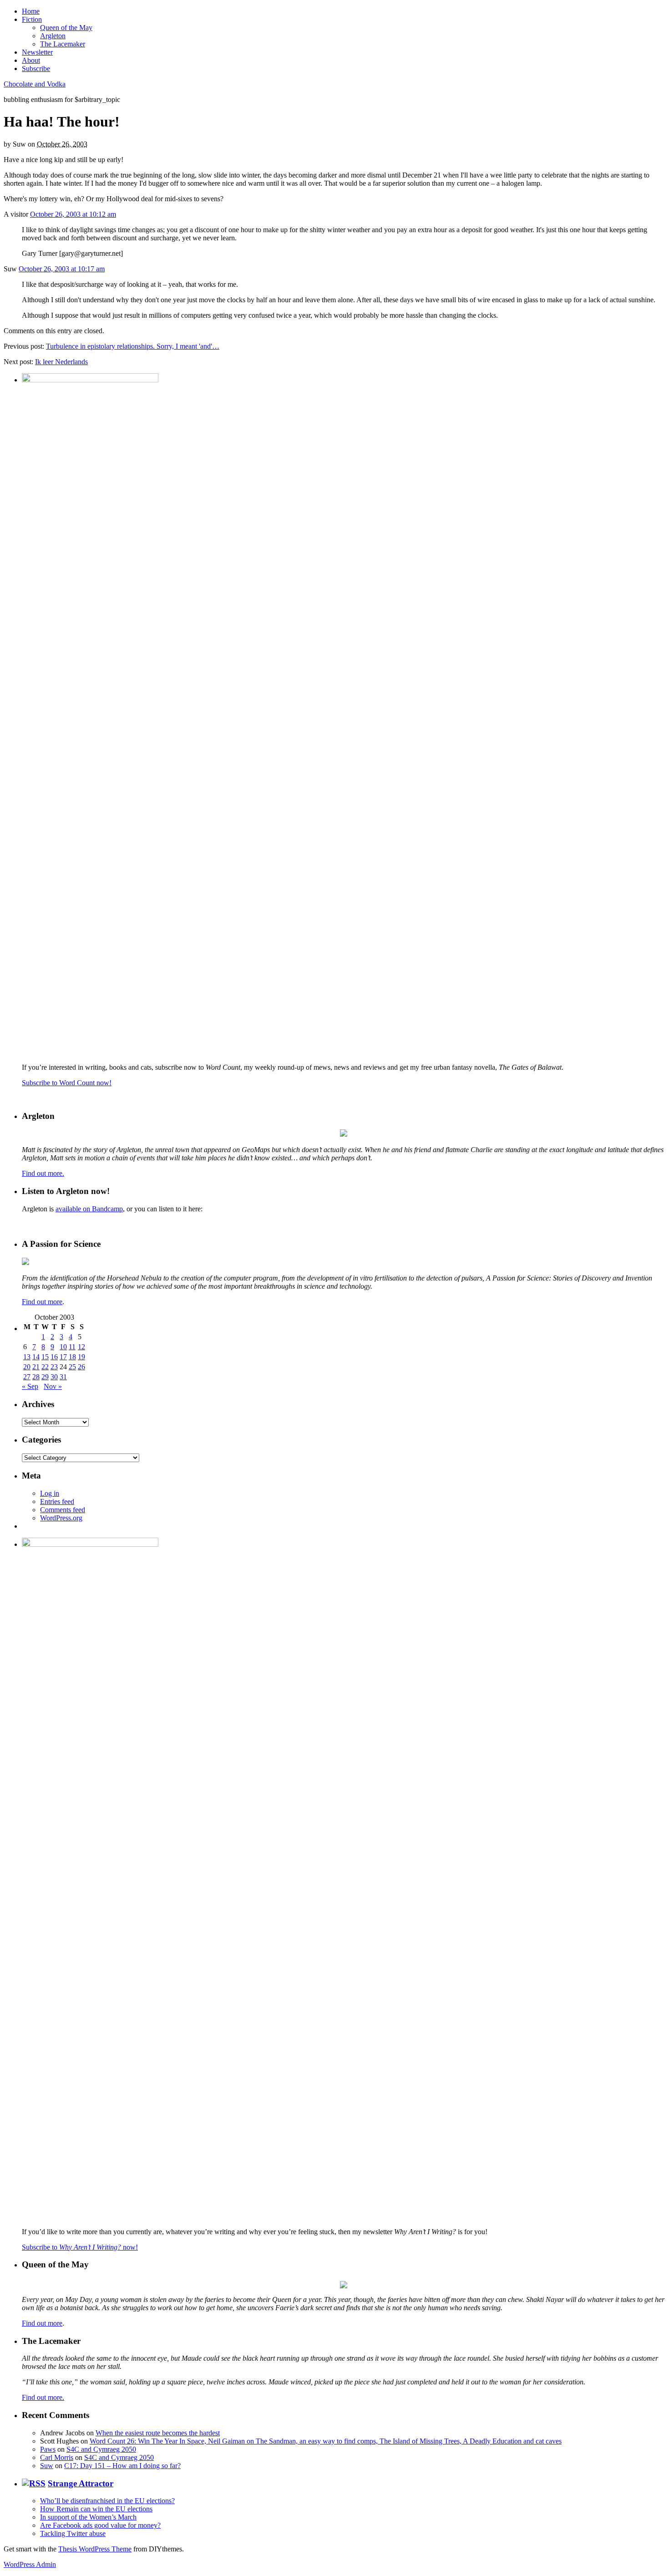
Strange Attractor (81, 2483)
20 (27, 1367)
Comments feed (63, 1510)
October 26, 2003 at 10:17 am (62, 269)
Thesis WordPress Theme (95, 2549)
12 (81, 1347)
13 (27, 1357)
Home (31, 11)
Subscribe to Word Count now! (67, 1083)
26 (81, 1367)
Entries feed (57, 1501)
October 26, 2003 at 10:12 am (73, 214)
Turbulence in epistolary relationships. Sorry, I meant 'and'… (133, 346)
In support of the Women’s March (88, 2517)
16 (54, 1357)
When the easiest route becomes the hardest (158, 2433)
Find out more (42, 1302)
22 (45, 1367)
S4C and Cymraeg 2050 (101, 2449)
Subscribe (36, 69)
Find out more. (43, 1173)
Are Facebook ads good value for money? (100, 2525)
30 (54, 1377)
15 (45, 1357)
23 (54, 1367)
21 (36, 1367)
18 (72, 1357)
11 (72, 1347)
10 (63, 1347)
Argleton (53, 36)
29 (45, 1377)
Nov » (53, 1386)
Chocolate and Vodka (35, 84)
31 (63, 1377)
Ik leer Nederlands (61, 362)
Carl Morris (57, 2457)
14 (36, 1357)
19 (81, 1357)
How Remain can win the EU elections (96, 2509)
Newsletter (37, 52)
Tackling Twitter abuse (73, 2533)
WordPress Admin (30, 2564)
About (31, 60)
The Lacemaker (63, 44)
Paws (48, 2449)
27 (27, 1377)
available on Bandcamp (89, 1209)
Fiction (32, 19)
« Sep (30, 1386)
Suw (47, 2466)
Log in (50, 1493)
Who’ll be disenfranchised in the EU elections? (107, 2501)
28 (36, 1377)
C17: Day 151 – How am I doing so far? (122, 2466)
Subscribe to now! (80, 2247)
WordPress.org (61, 1518)
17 (63, 1357)
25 (72, 1367)
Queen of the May (66, 28)
